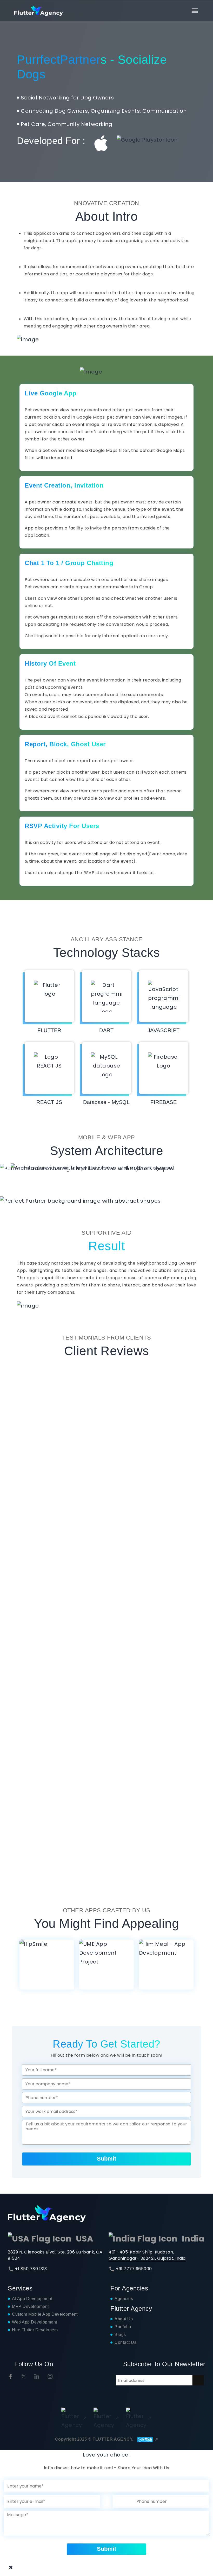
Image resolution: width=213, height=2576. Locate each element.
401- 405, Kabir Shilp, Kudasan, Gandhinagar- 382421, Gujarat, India (147, 2255)
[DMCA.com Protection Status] (146, 2439)
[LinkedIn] (37, 2376)
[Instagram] (50, 2376)
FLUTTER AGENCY (112, 2439)
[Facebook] (11, 2376)
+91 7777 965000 (134, 2269)
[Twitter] (24, 2376)
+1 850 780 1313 (31, 2269)
